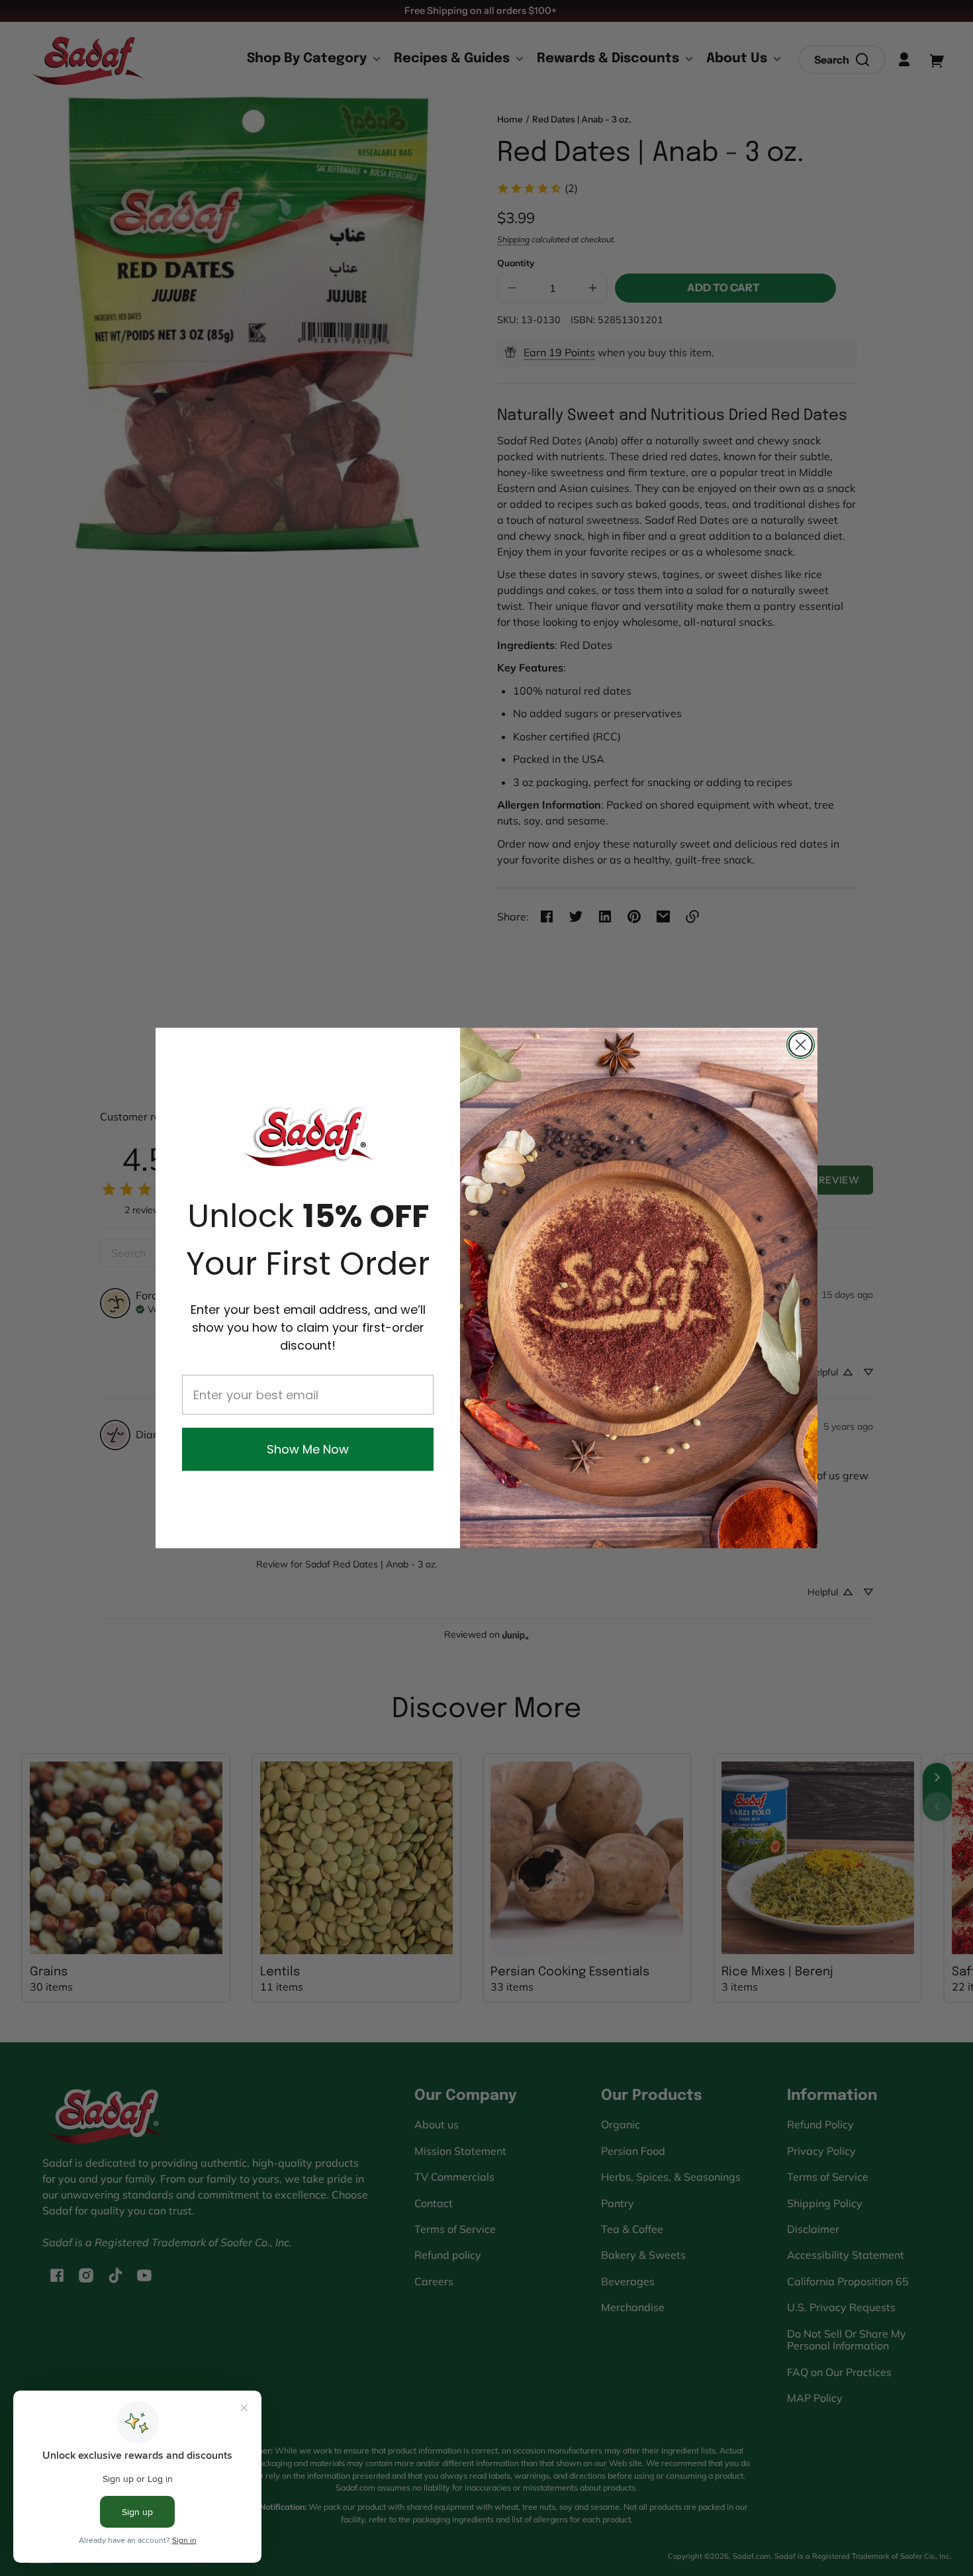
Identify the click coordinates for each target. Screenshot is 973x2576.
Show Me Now (308, 1449)
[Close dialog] (801, 1045)
